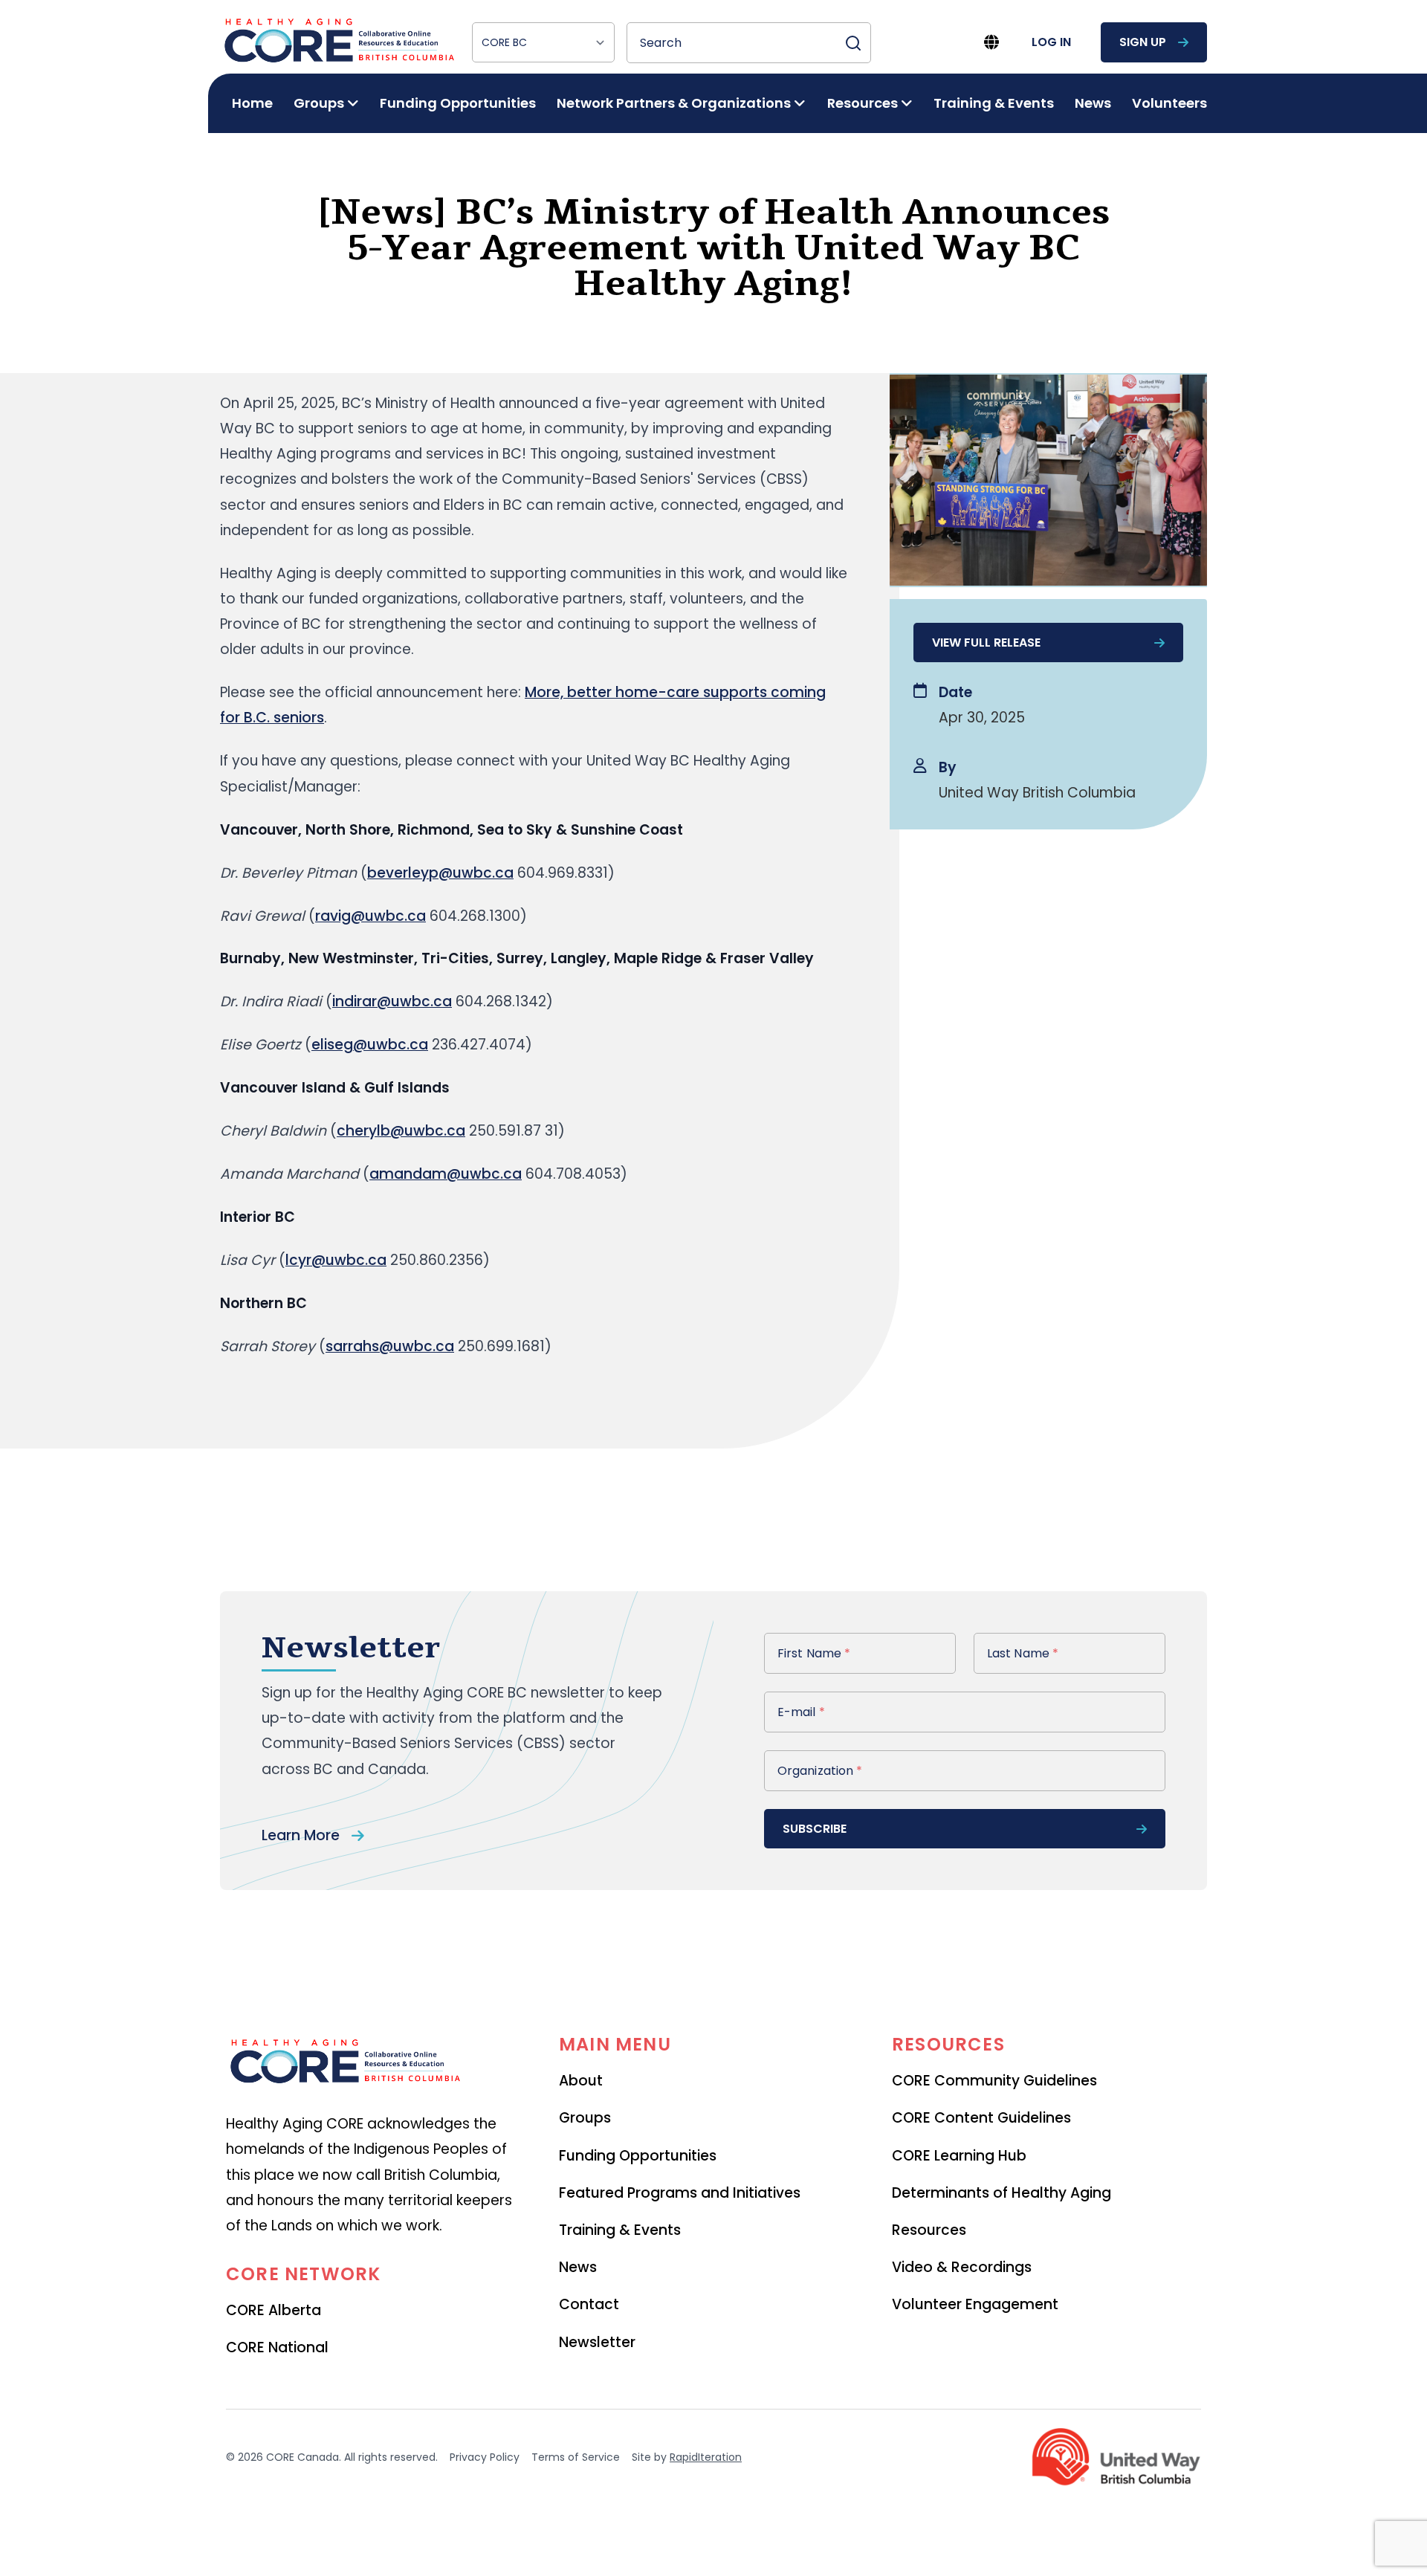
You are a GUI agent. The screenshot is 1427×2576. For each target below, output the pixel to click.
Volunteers (1169, 103)
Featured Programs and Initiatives (680, 2193)
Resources (929, 2230)
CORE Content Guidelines (981, 2118)
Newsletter (597, 2342)
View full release (986, 643)
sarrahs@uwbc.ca (390, 1346)
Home (252, 103)
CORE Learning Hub (959, 2156)
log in (1051, 42)
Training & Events (994, 103)
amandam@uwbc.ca (446, 1174)
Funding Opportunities (458, 103)
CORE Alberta (274, 2310)
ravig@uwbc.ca (370, 916)
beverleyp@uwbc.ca (440, 873)
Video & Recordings (962, 2267)
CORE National (277, 2347)
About (581, 2081)
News (1093, 103)
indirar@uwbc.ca (392, 1001)
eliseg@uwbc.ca (370, 1045)
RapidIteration (706, 2457)
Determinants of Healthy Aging (1002, 2193)
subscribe (815, 1829)
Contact (589, 2304)
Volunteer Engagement (975, 2304)
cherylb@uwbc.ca (401, 1131)
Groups (585, 2118)
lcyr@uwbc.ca (336, 1260)
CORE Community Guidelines (994, 2081)
